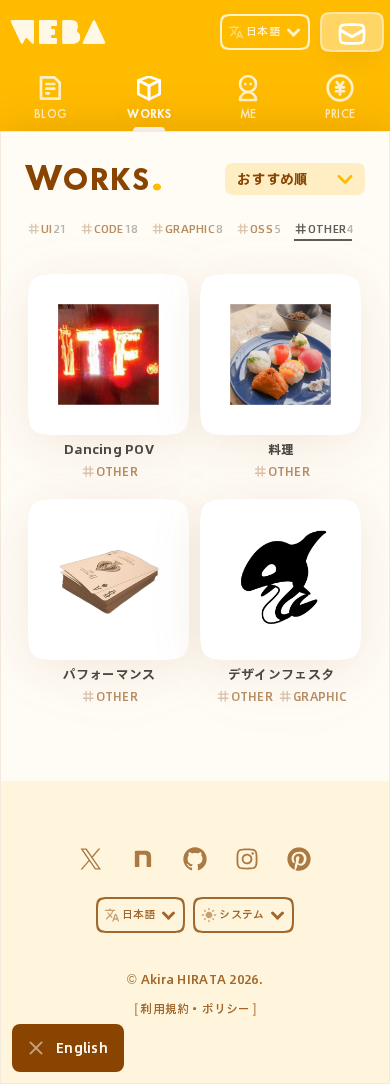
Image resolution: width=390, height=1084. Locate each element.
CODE (109, 228)
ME (248, 113)
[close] (36, 1048)
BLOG (50, 113)
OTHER (327, 228)
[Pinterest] (299, 859)
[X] (91, 859)
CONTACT (352, 32)
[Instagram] (247, 859)
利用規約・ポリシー (195, 1008)
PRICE (340, 113)
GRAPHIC (190, 228)
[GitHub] (195, 859)
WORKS (149, 113)
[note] (143, 859)
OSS (261, 228)
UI (47, 228)
